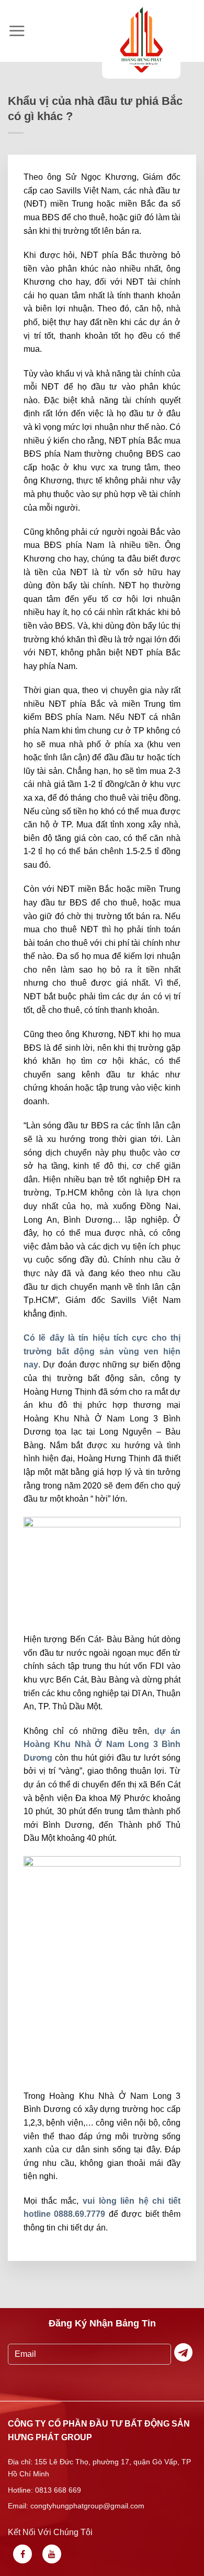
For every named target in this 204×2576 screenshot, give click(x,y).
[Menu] (17, 31)
